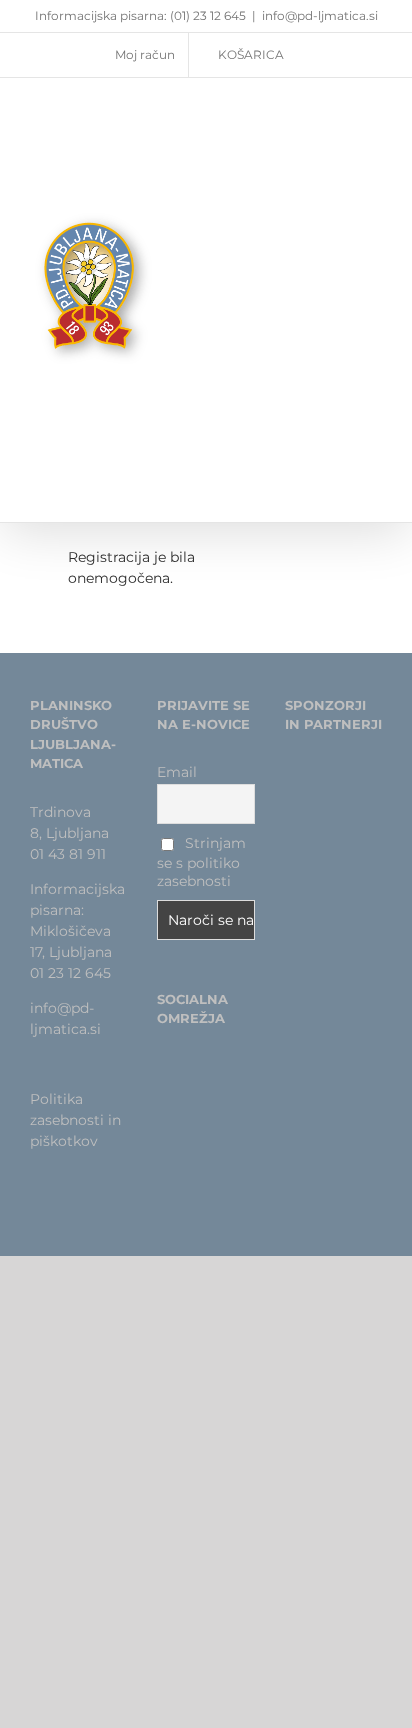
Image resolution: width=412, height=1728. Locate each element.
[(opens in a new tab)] (327, 787)
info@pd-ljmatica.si (320, 15)
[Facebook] (163, 1067)
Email (177, 772)
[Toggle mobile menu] (374, 269)
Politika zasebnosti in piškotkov (75, 1120)
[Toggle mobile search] (338, 269)
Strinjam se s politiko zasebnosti (201, 862)
